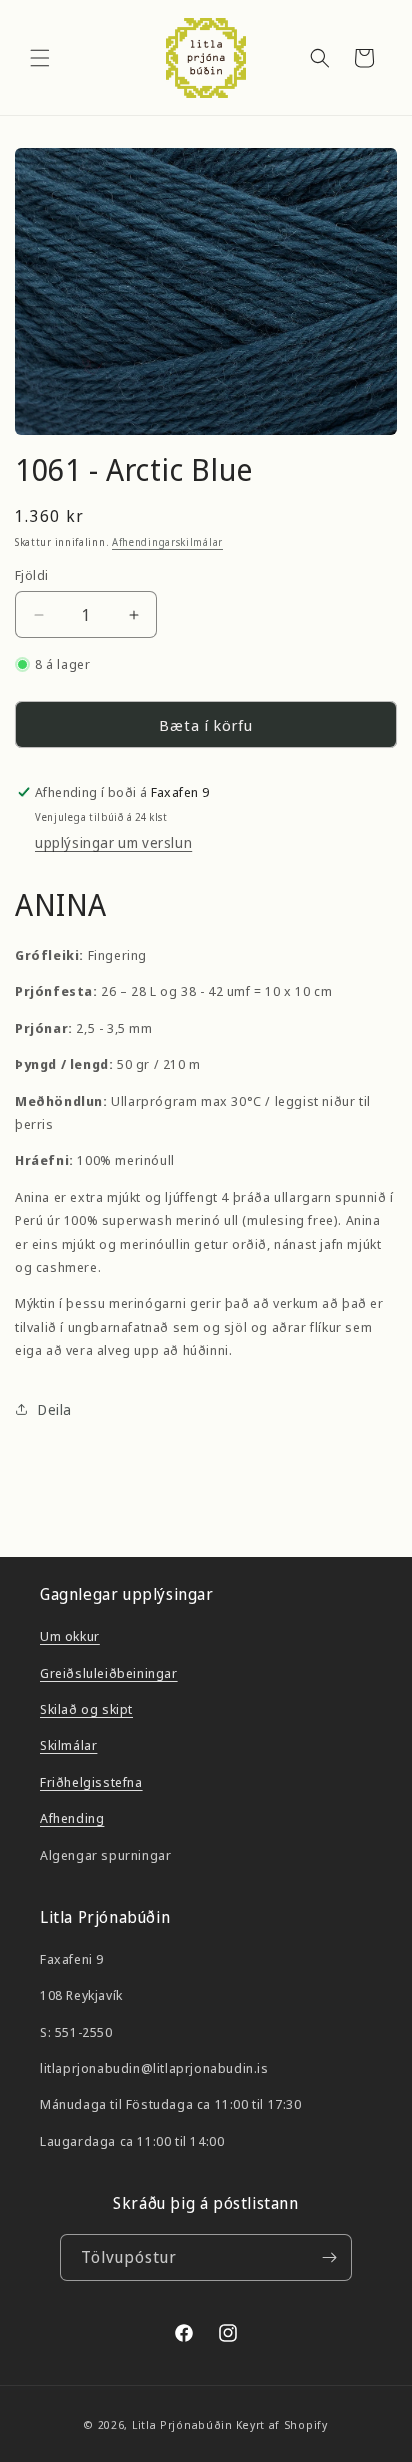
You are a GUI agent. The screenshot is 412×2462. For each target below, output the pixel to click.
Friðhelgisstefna (91, 1782)
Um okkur (70, 1636)
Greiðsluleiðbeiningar (109, 1673)
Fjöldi (31, 575)
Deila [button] (55, 1409)
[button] (40, 58)
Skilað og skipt (86, 1709)
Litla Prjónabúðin (182, 2424)
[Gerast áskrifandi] (329, 2257)
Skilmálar (68, 1745)
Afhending (72, 1818)
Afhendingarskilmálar (167, 542)
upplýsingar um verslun (113, 842)
